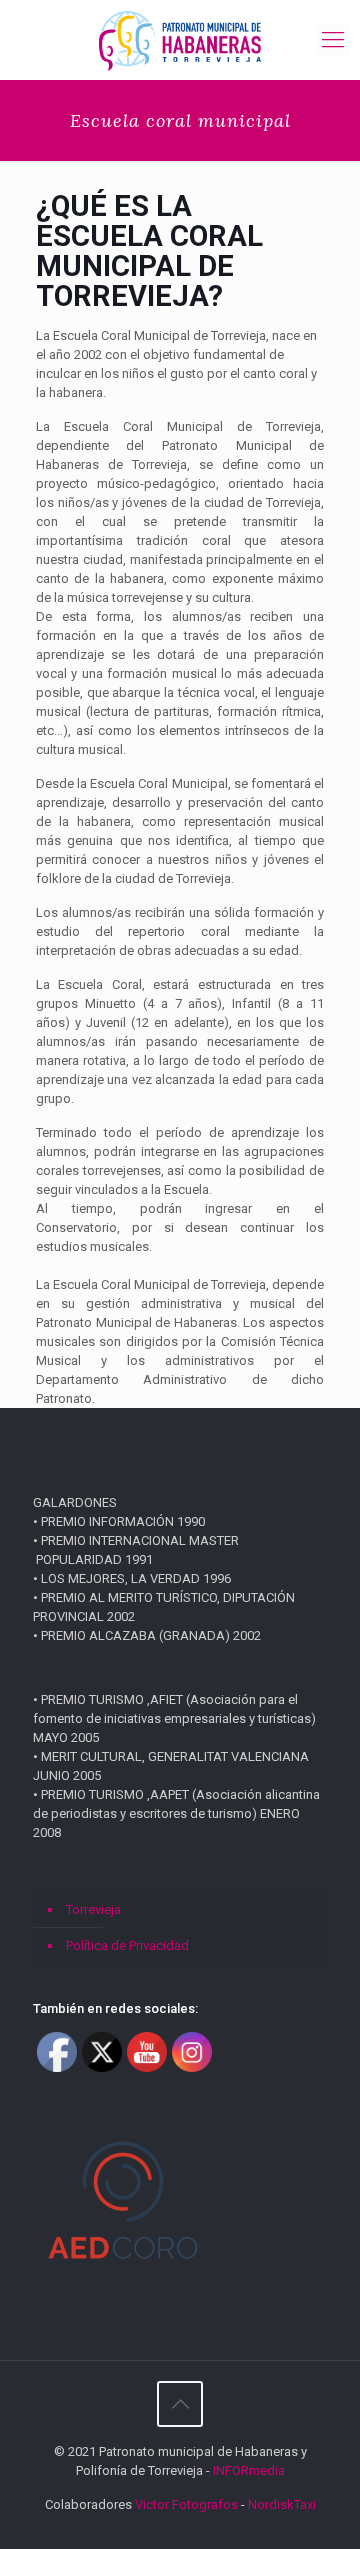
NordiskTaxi (282, 2504)
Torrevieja (93, 1909)
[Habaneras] (180, 40)
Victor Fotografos (186, 2504)
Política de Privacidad (127, 1945)
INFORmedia (249, 2470)
